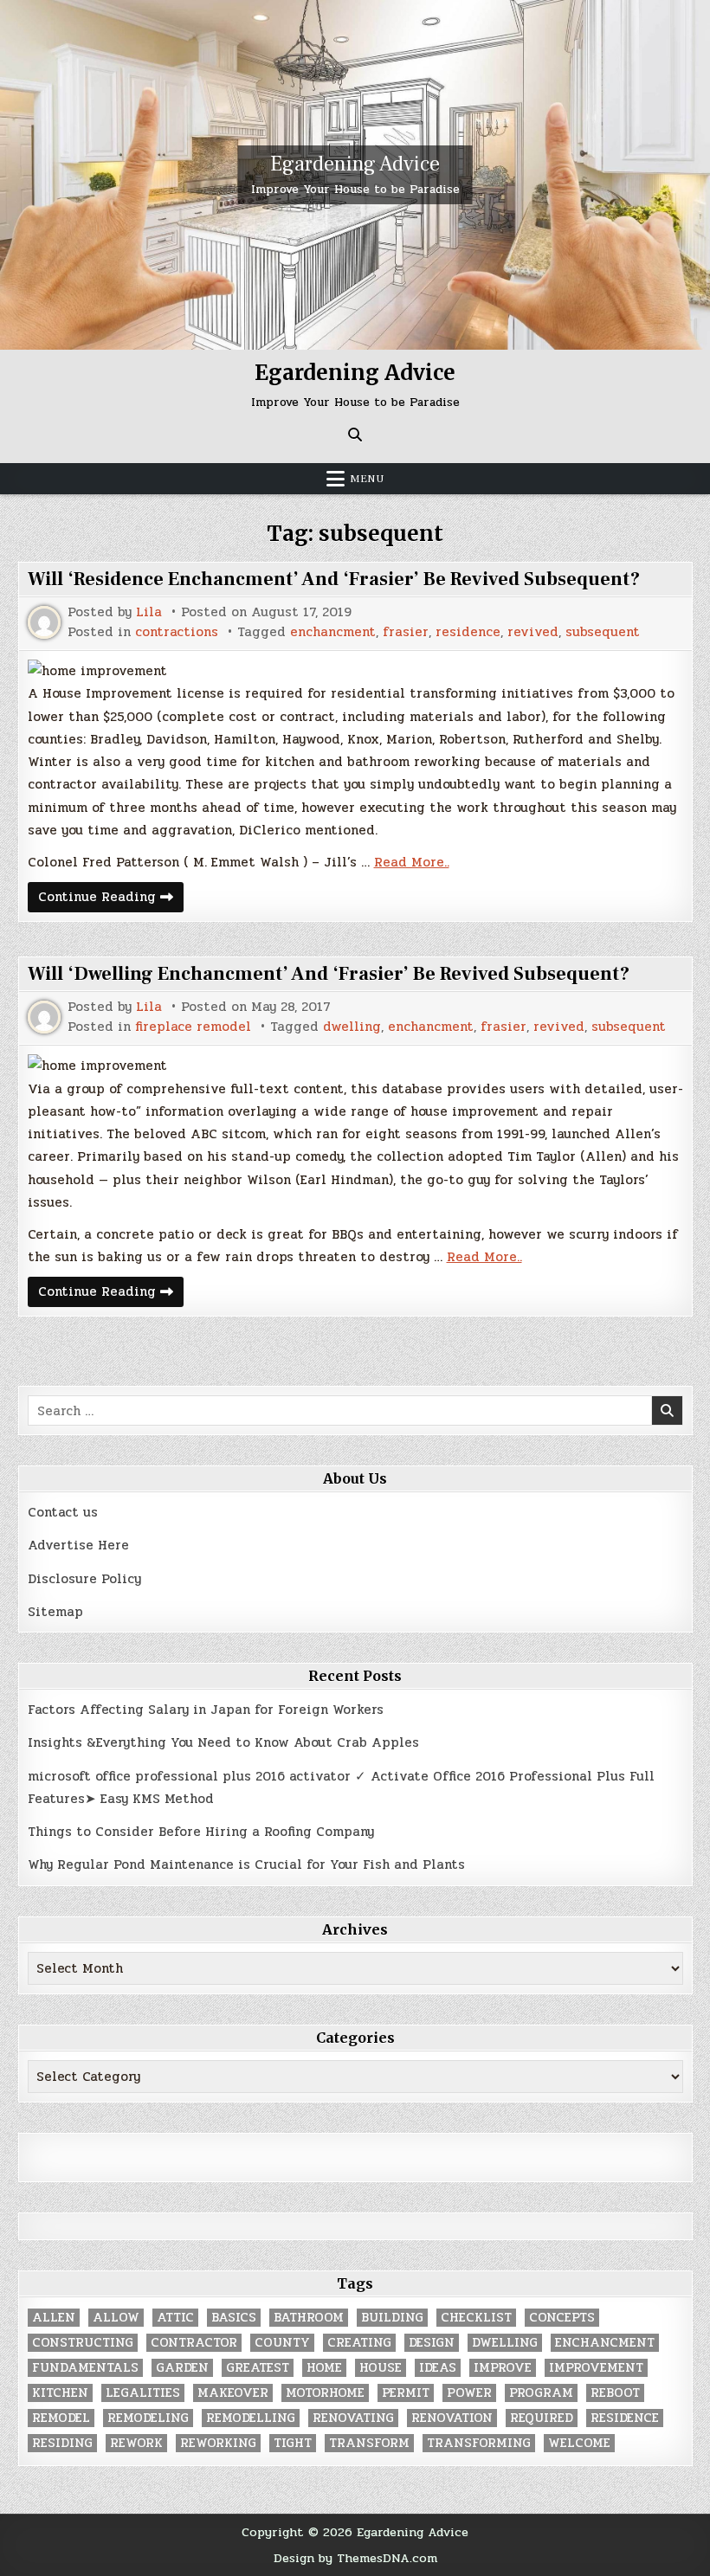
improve (503, 2368)
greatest (258, 2368)
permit (406, 2393)
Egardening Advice (355, 164)
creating (359, 2343)
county (282, 2343)
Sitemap (55, 1612)
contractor (194, 2343)
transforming (479, 2443)
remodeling (148, 2418)
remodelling (251, 2418)
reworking (218, 2443)
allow (116, 2318)
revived (533, 632)
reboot (615, 2393)
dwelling (352, 1027)
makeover (233, 2393)
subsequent (603, 632)
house (381, 2368)
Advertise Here (78, 1545)
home (324, 2368)
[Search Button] (355, 435)
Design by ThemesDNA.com (355, 2558)
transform (369, 2443)
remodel (61, 2418)
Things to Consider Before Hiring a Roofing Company (201, 1832)
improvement (596, 2368)
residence (468, 632)
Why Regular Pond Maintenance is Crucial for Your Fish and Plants (246, 1864)
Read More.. (412, 862)
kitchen (60, 2393)
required (542, 2418)
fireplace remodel (193, 1027)
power (469, 2393)
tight (293, 2443)
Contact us (63, 1512)
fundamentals (85, 2368)
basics (234, 2318)
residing (62, 2443)
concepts (562, 2318)
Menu (367, 479)
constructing (83, 2343)
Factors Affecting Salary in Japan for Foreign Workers (206, 1710)
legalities (143, 2393)
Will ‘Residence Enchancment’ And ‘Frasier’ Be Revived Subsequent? (334, 579)
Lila (149, 612)
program (541, 2393)
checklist (476, 2318)
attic (175, 2318)
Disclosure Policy (84, 1579)
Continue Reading (111, 899)
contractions (177, 632)
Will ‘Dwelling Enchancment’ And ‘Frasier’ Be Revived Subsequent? (329, 974)
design (432, 2343)
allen (54, 2318)
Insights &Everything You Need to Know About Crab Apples (223, 1742)
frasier (406, 632)
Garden (182, 2368)
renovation (452, 2418)
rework (136, 2443)
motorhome (325, 2393)
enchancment (333, 632)
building (392, 2318)
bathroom (309, 2318)
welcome (579, 2443)
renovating (353, 2418)
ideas (438, 2368)
